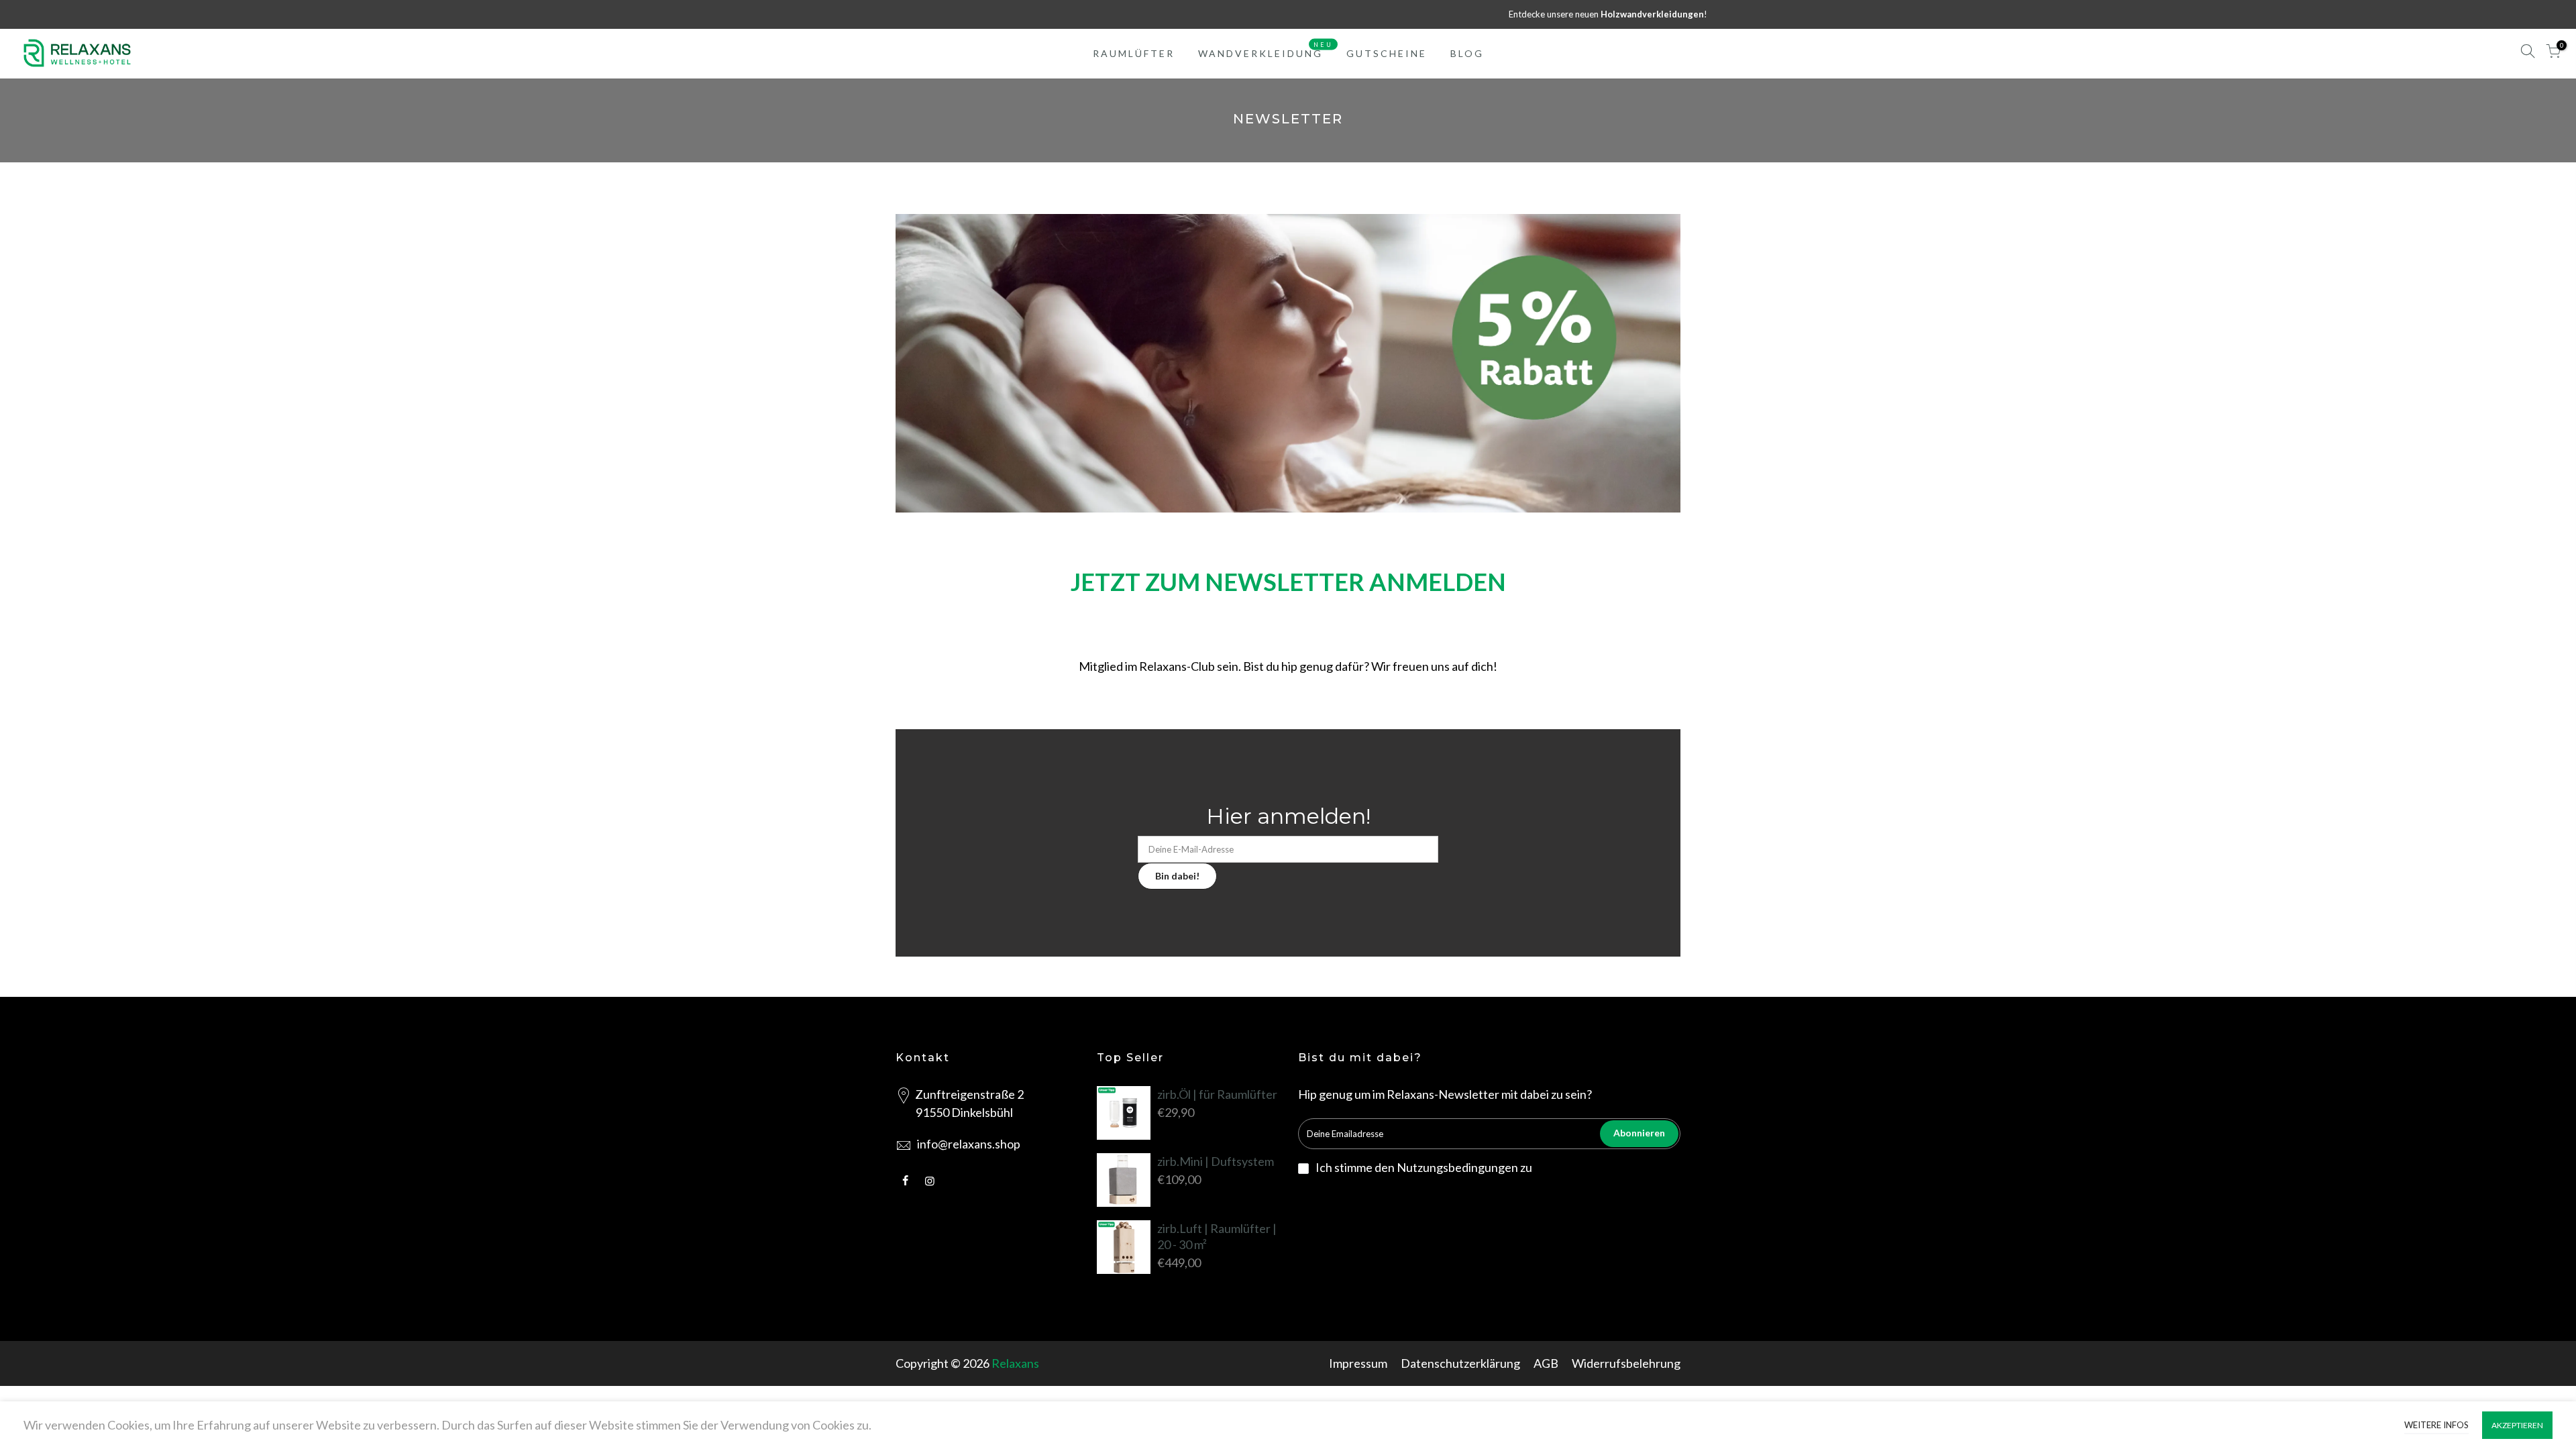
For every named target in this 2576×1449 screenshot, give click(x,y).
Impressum (1358, 1363)
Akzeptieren (2517, 1425)
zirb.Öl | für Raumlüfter (1217, 1094)
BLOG (1467, 53)
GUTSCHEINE (1387, 53)
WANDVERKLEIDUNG (1266, 50)
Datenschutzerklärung (1460, 1363)
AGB (1546, 1363)
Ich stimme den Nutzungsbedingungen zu (1424, 1167)
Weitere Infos (2436, 1425)
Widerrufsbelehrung (1626, 1363)
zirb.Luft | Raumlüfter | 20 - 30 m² (1217, 1236)
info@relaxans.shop (969, 1144)
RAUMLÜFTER (1134, 53)
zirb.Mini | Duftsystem (1216, 1161)
